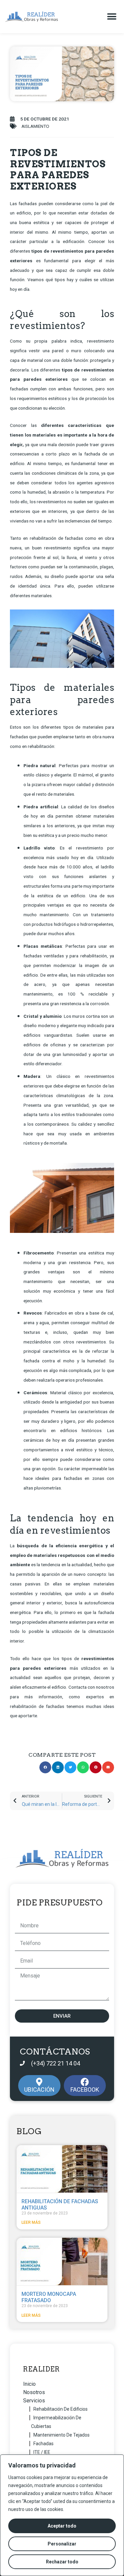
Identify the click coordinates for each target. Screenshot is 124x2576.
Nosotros (34, 2392)
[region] (62, 2515)
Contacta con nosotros (91, 1687)
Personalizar (62, 2544)
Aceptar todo (62, 2526)
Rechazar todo (62, 2562)
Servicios (34, 2401)
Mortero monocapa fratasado (49, 2297)
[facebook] (85, 2082)
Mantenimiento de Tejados (62, 2435)
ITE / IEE (42, 2452)
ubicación (39, 2090)
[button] (112, 17)
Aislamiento (35, 126)
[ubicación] (39, 2082)
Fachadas (43, 2444)
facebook (85, 2090)
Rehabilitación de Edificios (61, 2409)
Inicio (29, 2384)
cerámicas (34, 1440)
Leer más (31, 2222)
